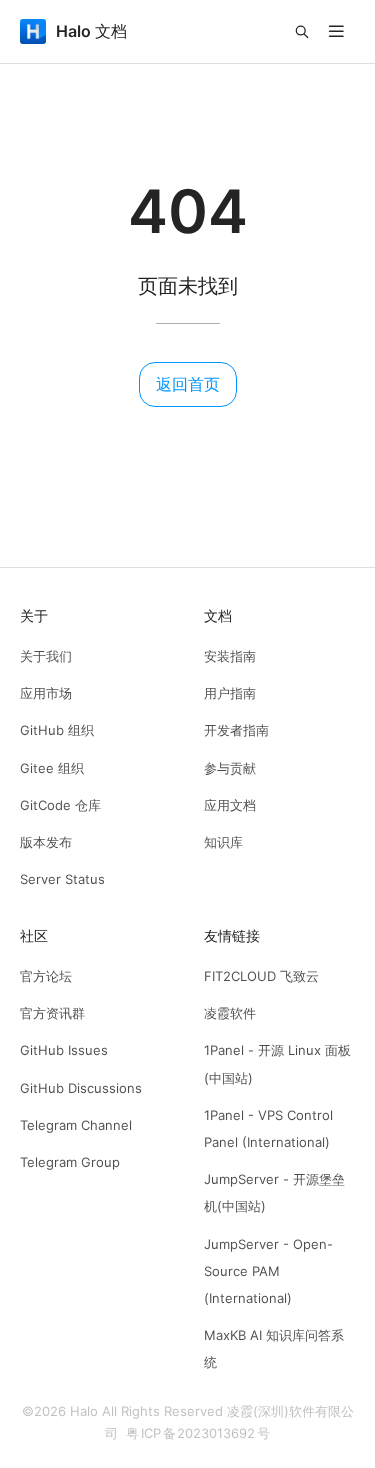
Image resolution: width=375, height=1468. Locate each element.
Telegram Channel (76, 1125)
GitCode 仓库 (60, 805)
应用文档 (230, 805)
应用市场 (46, 693)
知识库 (223, 842)
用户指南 (230, 693)
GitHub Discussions (81, 1088)
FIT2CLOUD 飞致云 (261, 976)
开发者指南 (236, 730)
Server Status (62, 879)
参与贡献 (230, 768)
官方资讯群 (52, 1013)
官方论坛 (46, 976)
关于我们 (46, 656)
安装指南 (230, 656)
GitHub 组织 (57, 730)
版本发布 (46, 842)
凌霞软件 (230, 1013)
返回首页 (188, 384)
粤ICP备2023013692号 (198, 1433)
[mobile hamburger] (336, 31)
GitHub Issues (64, 1050)
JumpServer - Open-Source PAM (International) (268, 1271)
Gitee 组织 (52, 768)
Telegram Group (70, 1162)
